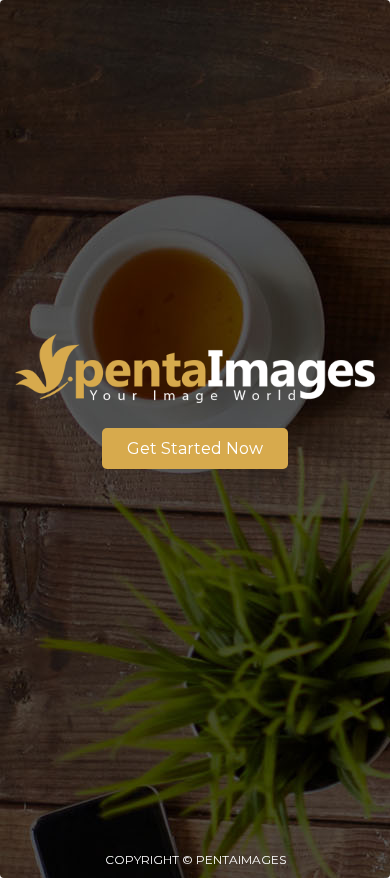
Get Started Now (195, 448)
